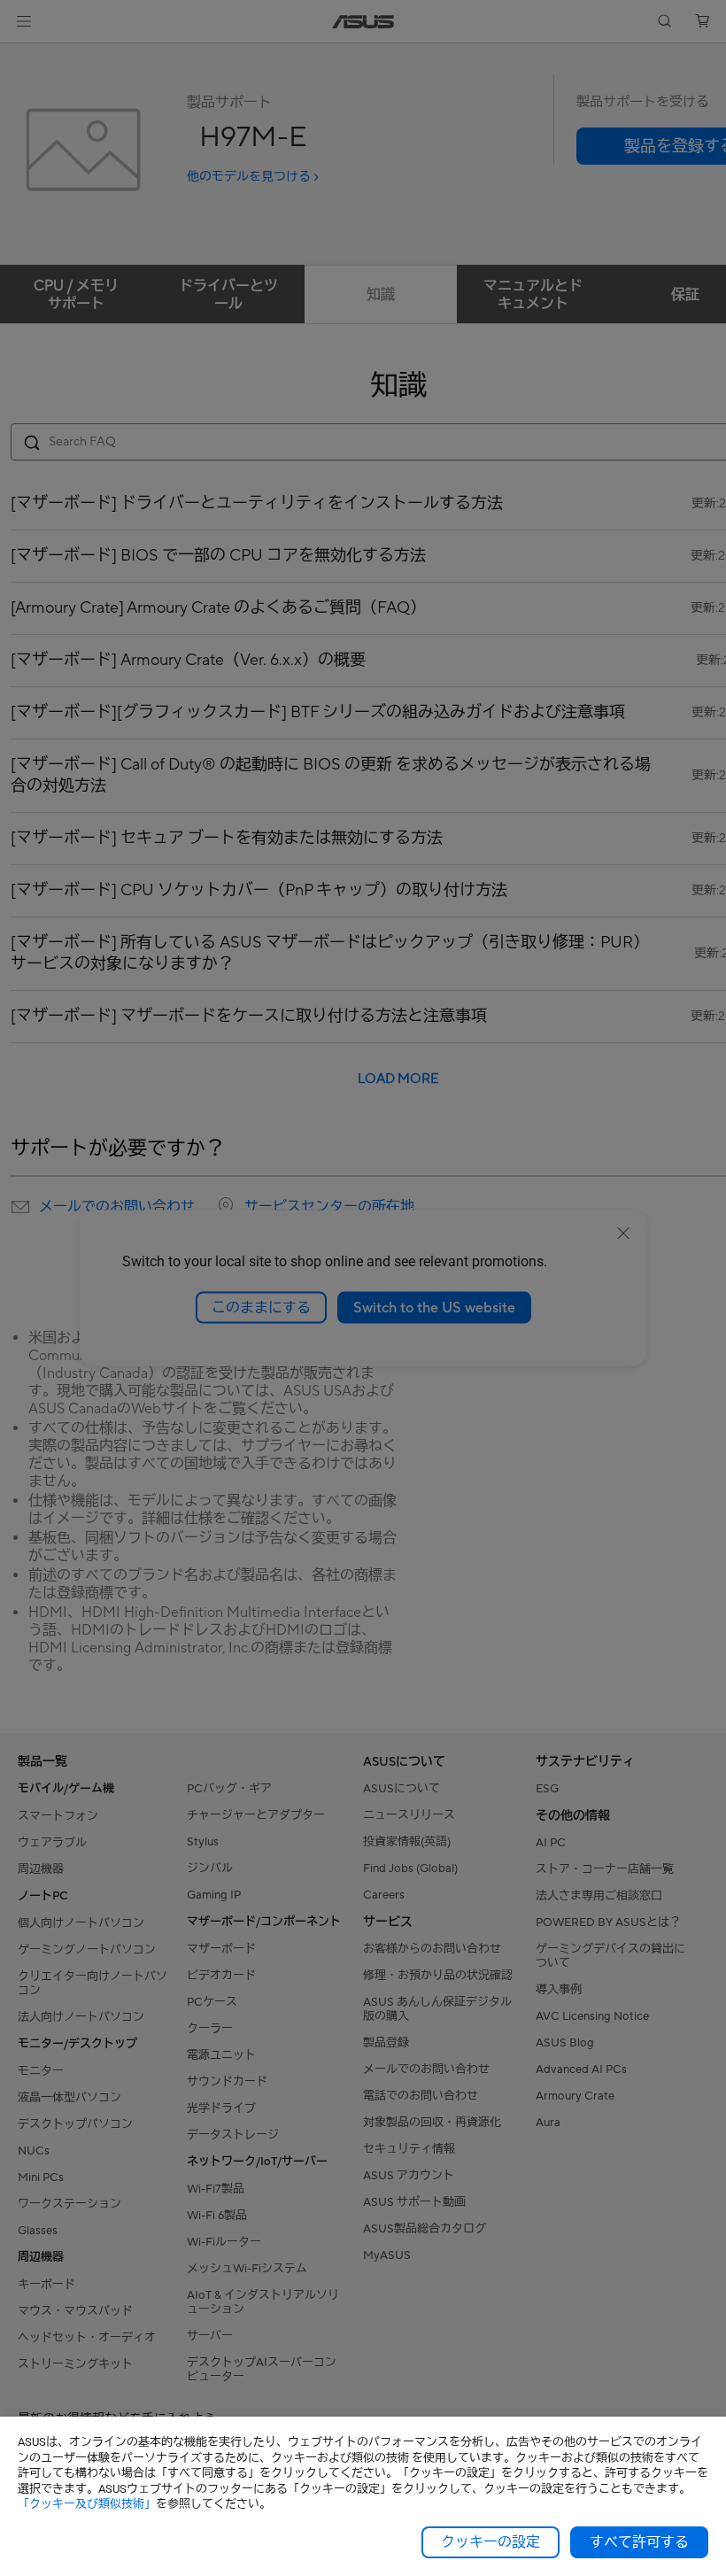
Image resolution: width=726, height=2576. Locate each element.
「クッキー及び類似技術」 (87, 2504)
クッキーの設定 (490, 2542)
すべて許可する (639, 2542)
